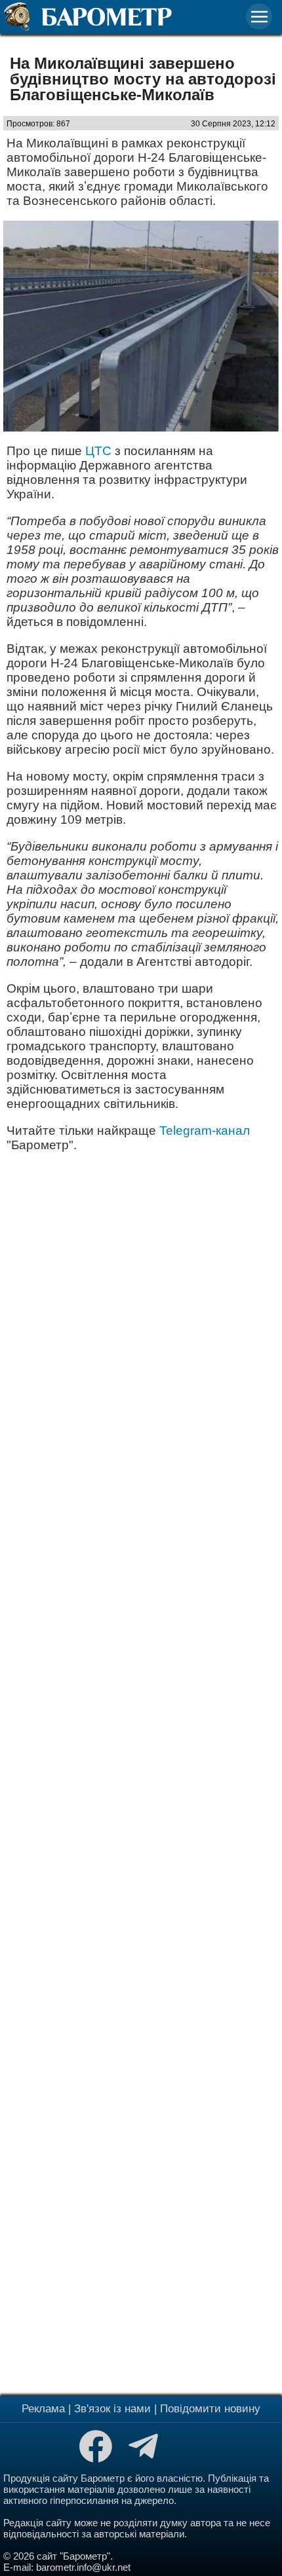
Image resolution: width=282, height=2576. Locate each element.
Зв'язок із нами (112, 2409)
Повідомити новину (210, 2409)
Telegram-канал (205, 1131)
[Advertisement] (141, 1772)
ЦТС (98, 451)
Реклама (43, 2409)
